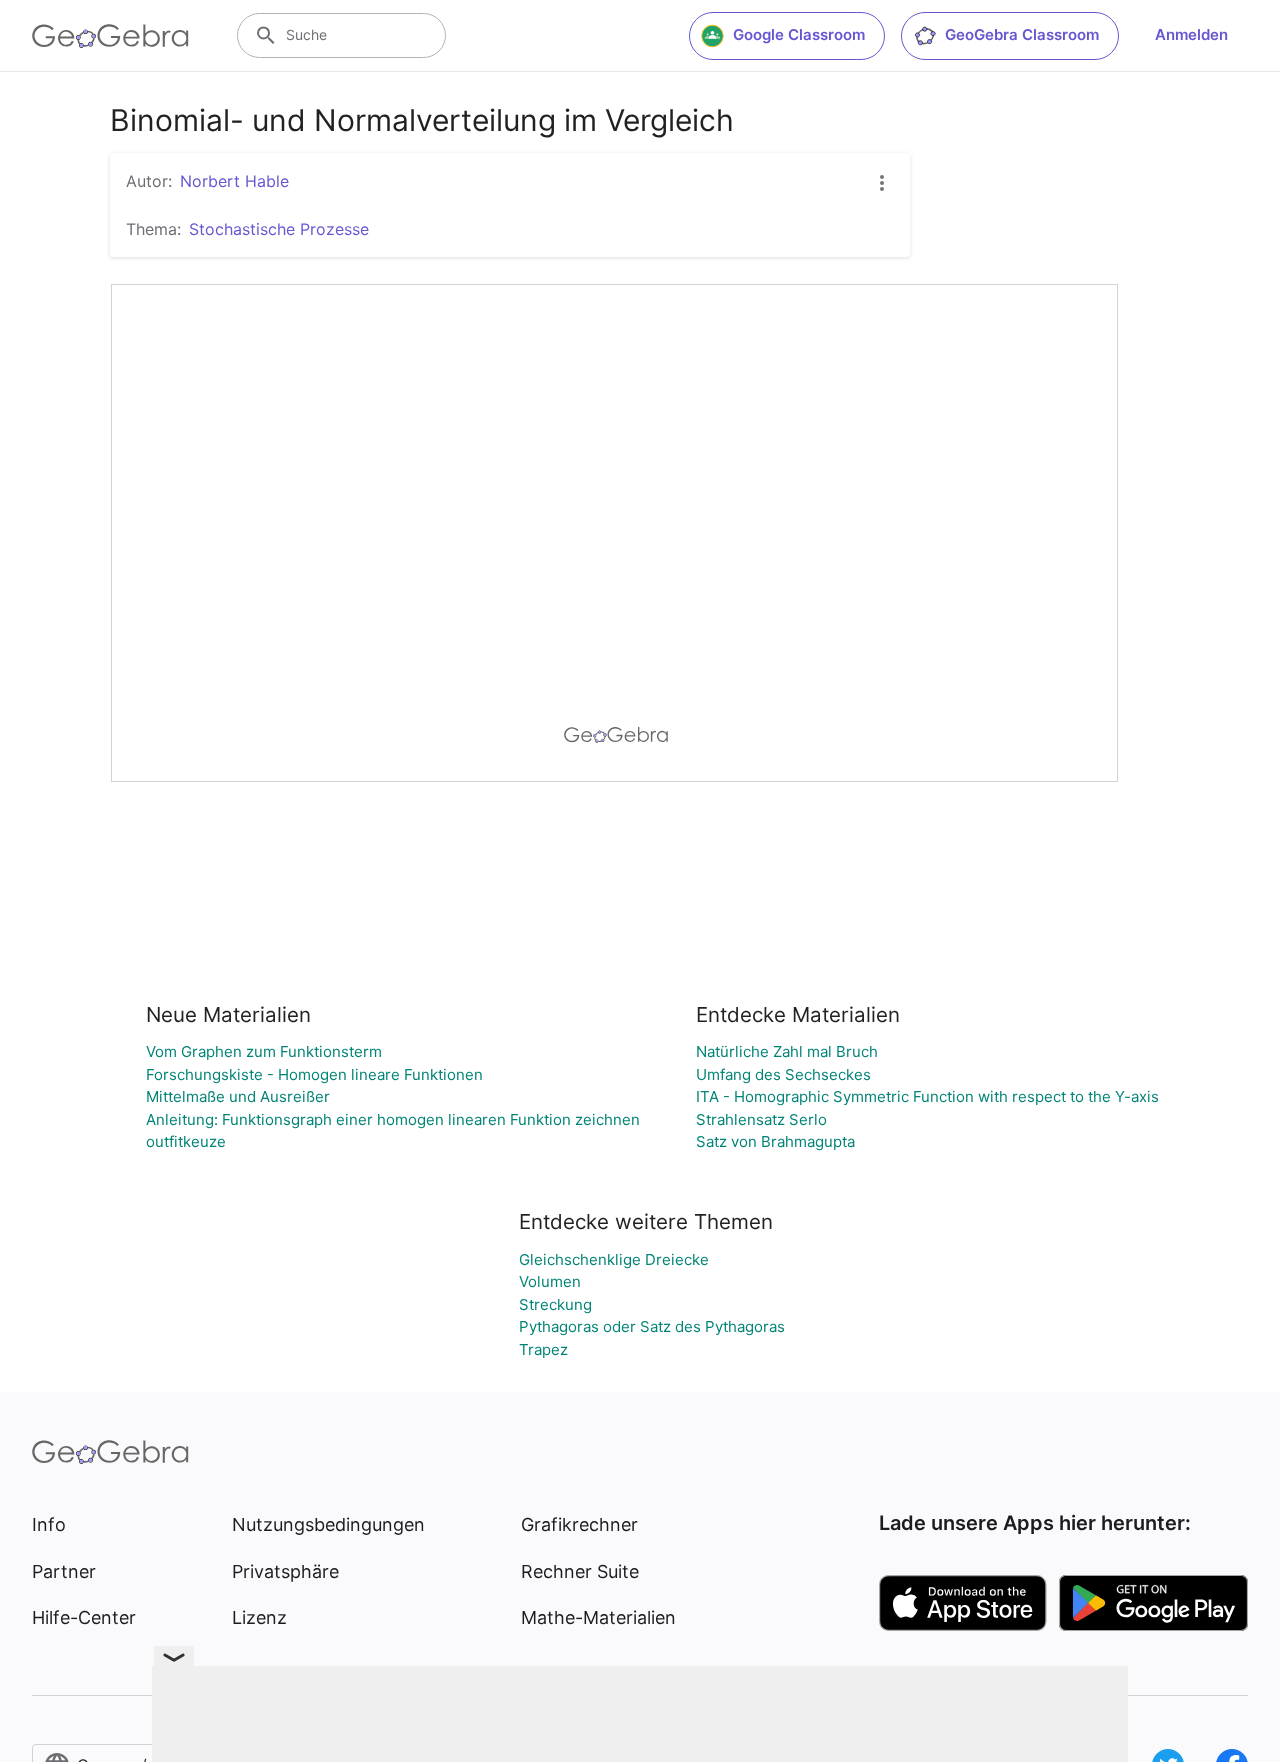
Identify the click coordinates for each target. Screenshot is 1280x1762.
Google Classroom (799, 34)
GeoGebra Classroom (1022, 34)
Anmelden (1191, 34)
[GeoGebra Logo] (110, 36)
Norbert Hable (234, 181)
